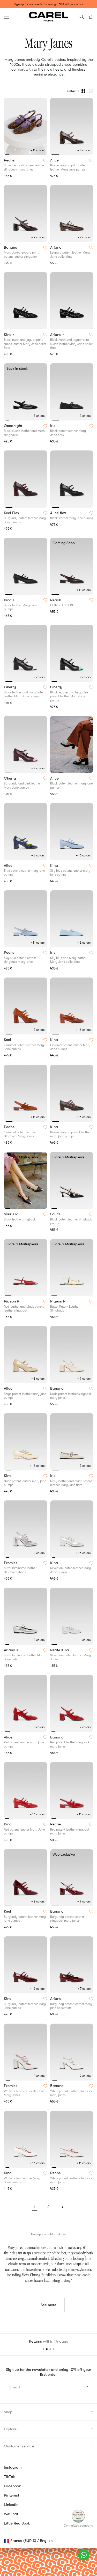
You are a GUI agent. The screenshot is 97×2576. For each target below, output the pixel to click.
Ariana (56, 248)
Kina (55, 866)
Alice (55, 160)
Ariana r (58, 335)
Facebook (12, 2486)
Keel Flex (12, 513)
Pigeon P (12, 1301)
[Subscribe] (87, 2387)
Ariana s (12, 1650)
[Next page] (63, 2207)
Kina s (10, 600)
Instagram (13, 2467)
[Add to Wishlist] (45, 160)
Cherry (10, 687)
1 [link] (35, 2207)
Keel (8, 1040)
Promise (11, 1563)
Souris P (11, 1214)
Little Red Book (17, 2523)
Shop (8, 2412)
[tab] (7, 155)
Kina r (9, 335)
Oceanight (14, 426)
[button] (6, 17)
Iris (53, 426)
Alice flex (59, 513)
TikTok (9, 2477)
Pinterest (12, 2495)
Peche (10, 160)
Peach (56, 600)
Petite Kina (60, 1650)
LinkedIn (11, 2505)
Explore (10, 2429)
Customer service (19, 2446)
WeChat (11, 2514)
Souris (56, 1214)
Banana (11, 248)
